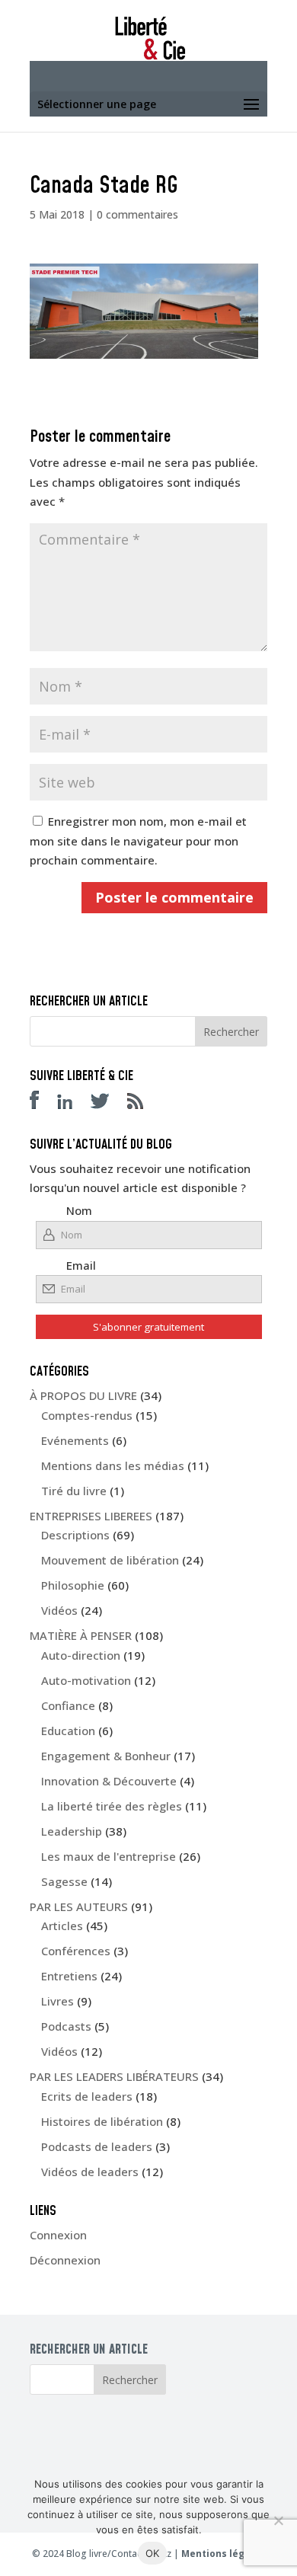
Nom (79, 1210)
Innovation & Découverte (109, 1781)
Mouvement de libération (110, 1560)
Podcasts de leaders (97, 2146)
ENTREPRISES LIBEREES (91, 1516)
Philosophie (73, 1585)
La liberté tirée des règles (112, 1806)
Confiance (68, 1705)
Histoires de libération (102, 2121)
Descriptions (75, 1535)
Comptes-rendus (87, 1415)
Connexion (58, 2235)
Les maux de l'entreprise (109, 1856)
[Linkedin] (72, 1104)
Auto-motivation (86, 1680)
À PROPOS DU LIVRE (83, 1395)
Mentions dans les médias (113, 1465)
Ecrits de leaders (87, 2096)
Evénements (75, 1440)
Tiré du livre (74, 1491)
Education (68, 1731)
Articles (62, 1926)
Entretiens (69, 1976)
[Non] (278, 2520)
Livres (57, 2001)
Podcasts (66, 2026)
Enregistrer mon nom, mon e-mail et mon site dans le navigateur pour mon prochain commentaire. (138, 841)
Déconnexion (65, 2260)
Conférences (76, 1951)
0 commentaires (137, 214)
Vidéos (59, 1610)
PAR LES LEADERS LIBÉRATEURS (114, 2076)
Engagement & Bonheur (106, 1756)
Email (81, 1265)
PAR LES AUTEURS (79, 1906)
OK (153, 2553)
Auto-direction (81, 1655)
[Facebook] (42, 1104)
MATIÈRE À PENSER (81, 1635)
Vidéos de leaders (90, 2172)
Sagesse (64, 1881)
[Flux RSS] (143, 1104)
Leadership (72, 1831)
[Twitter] (107, 1104)
